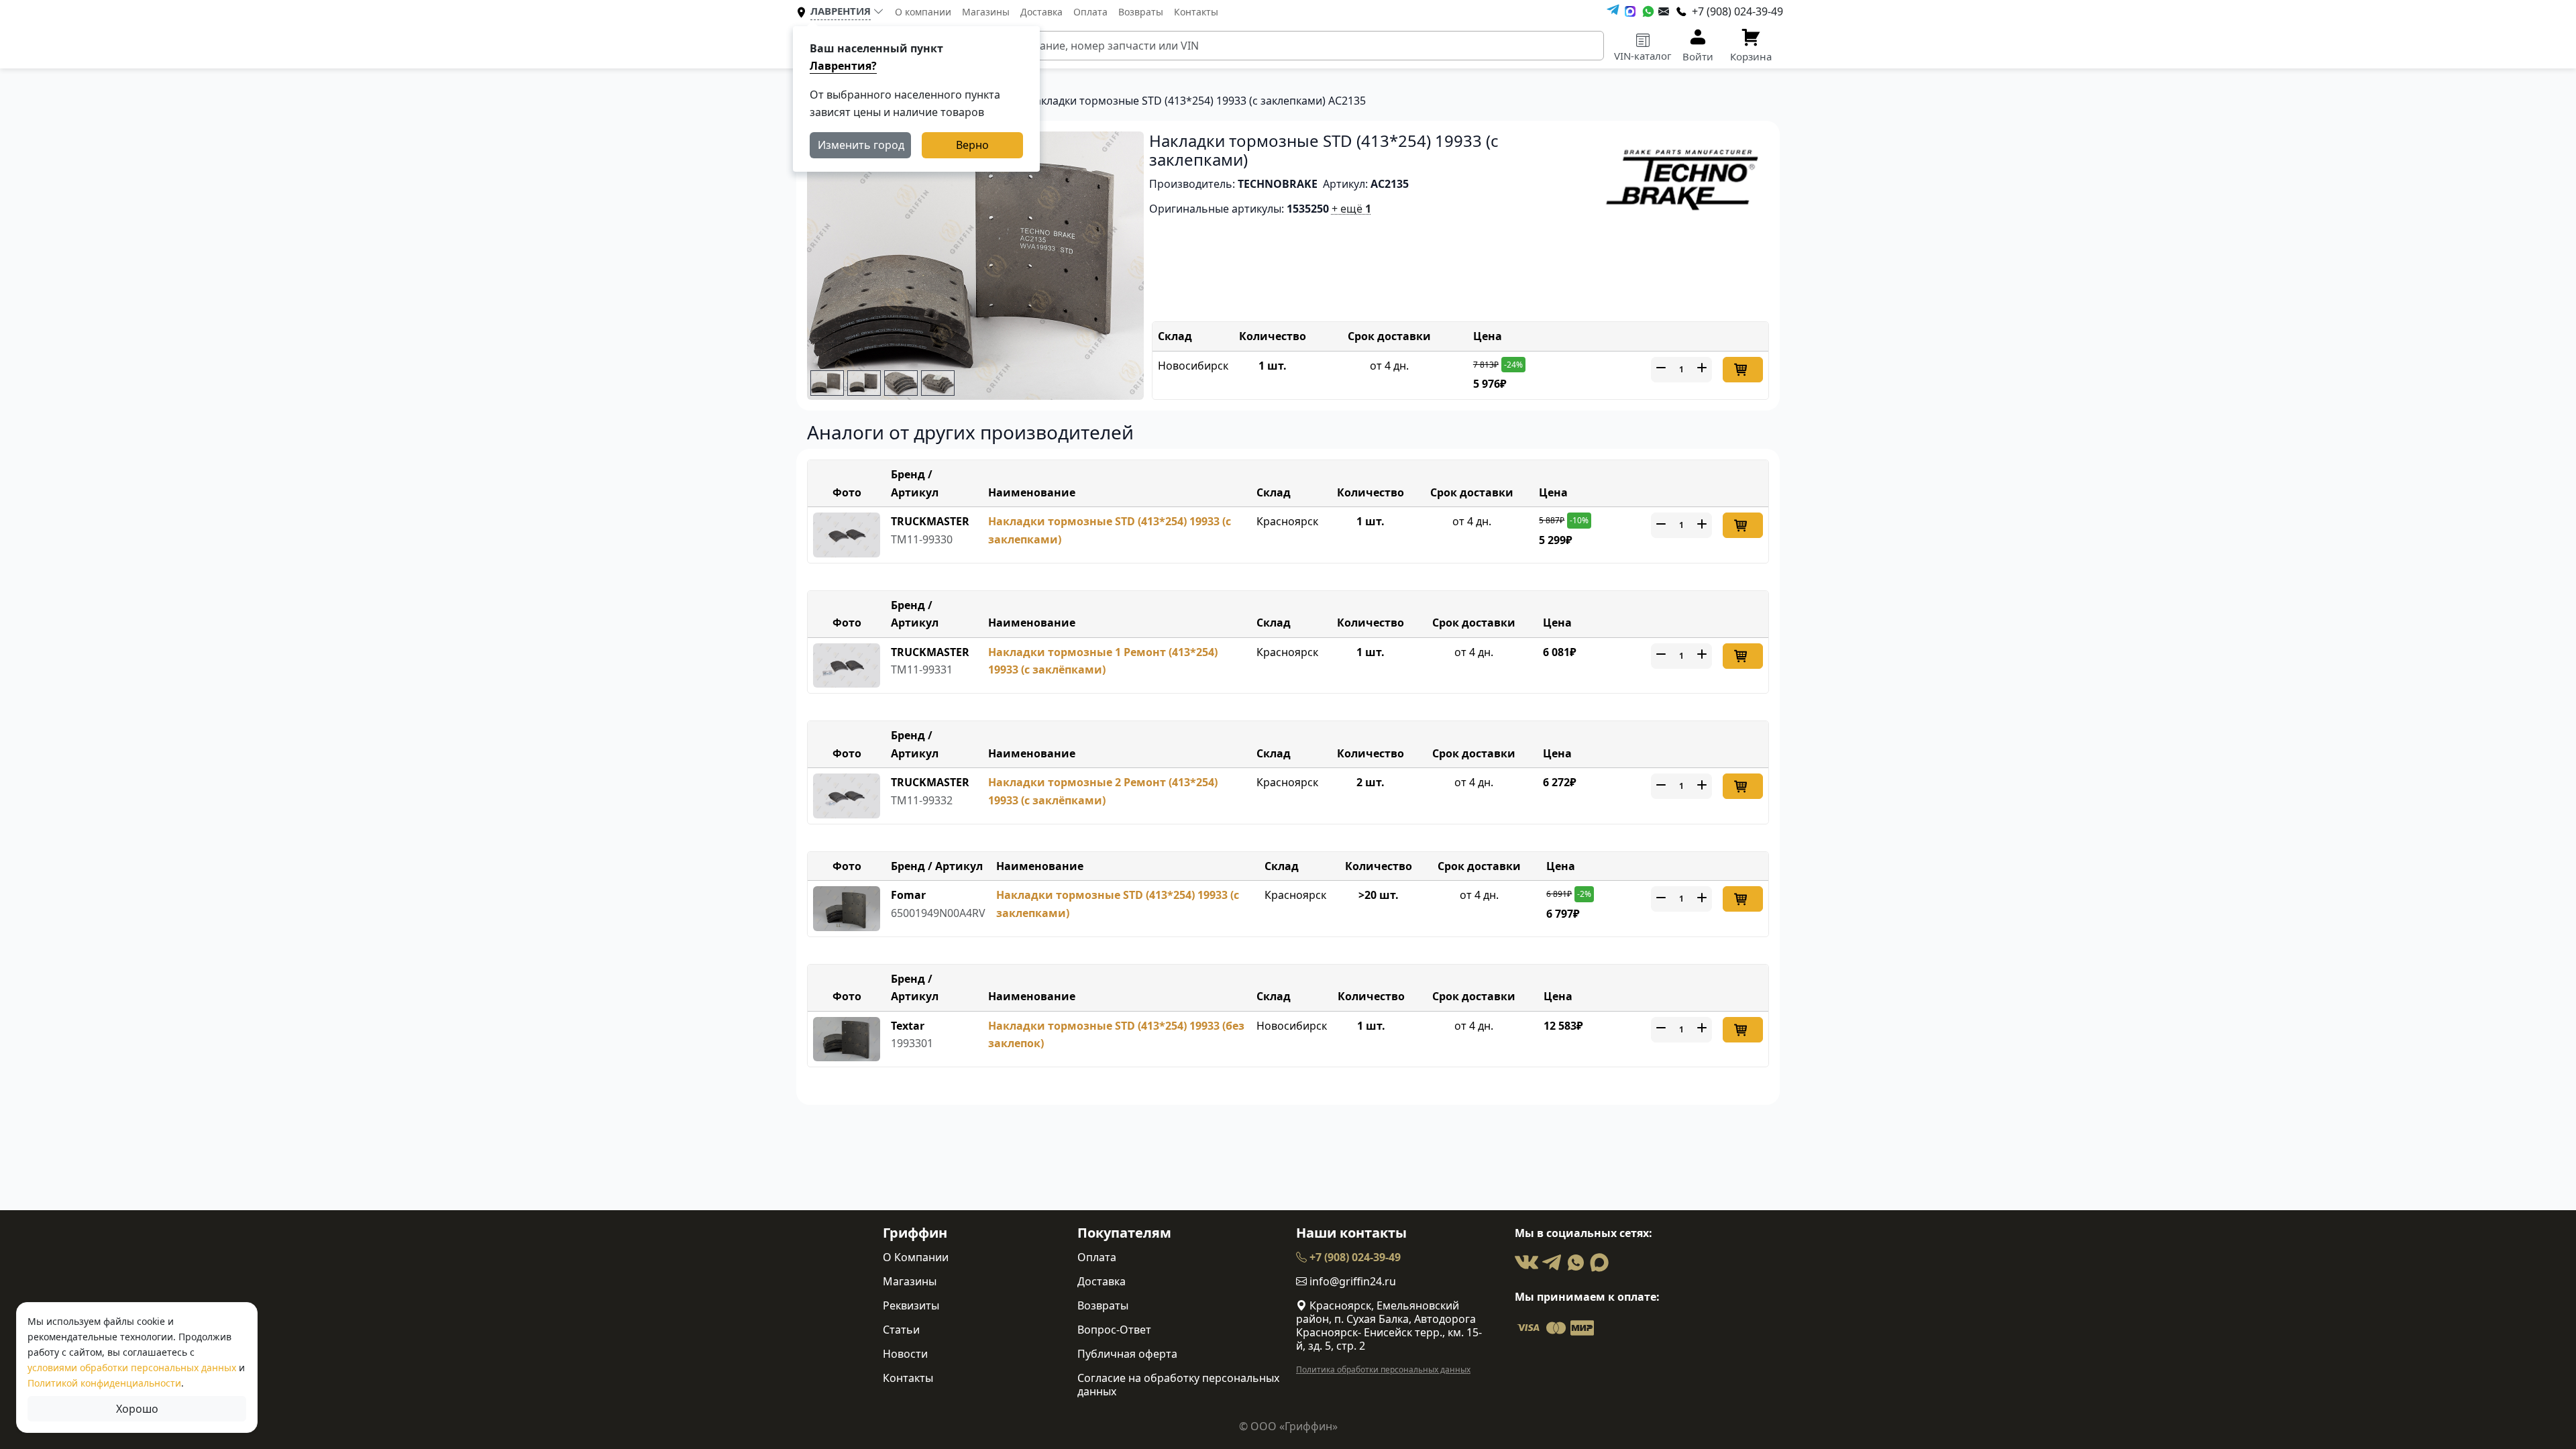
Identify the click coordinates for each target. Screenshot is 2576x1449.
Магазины (986, 12)
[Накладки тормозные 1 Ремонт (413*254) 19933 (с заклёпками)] (847, 664)
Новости (905, 1354)
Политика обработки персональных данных (1383, 1370)
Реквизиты (911, 1305)
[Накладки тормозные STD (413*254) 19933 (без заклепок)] (847, 1038)
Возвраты (1141, 12)
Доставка (1041, 12)
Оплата (1090, 12)
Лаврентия (841, 11)
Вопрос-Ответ (1114, 1330)
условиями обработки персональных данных (132, 1367)
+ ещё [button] (1351, 209)
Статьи (901, 1330)
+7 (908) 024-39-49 (1354, 1257)
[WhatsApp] (1648, 11)
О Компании (916, 1257)
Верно (972, 145)
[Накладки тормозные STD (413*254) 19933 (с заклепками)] (847, 534)
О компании (923, 12)
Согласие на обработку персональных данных (1178, 1385)
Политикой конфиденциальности (104, 1383)
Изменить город (861, 145)
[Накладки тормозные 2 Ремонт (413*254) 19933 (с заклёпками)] (847, 795)
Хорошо (137, 1409)
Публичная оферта (1127, 1354)
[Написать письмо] (1664, 11)
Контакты (1196, 12)
